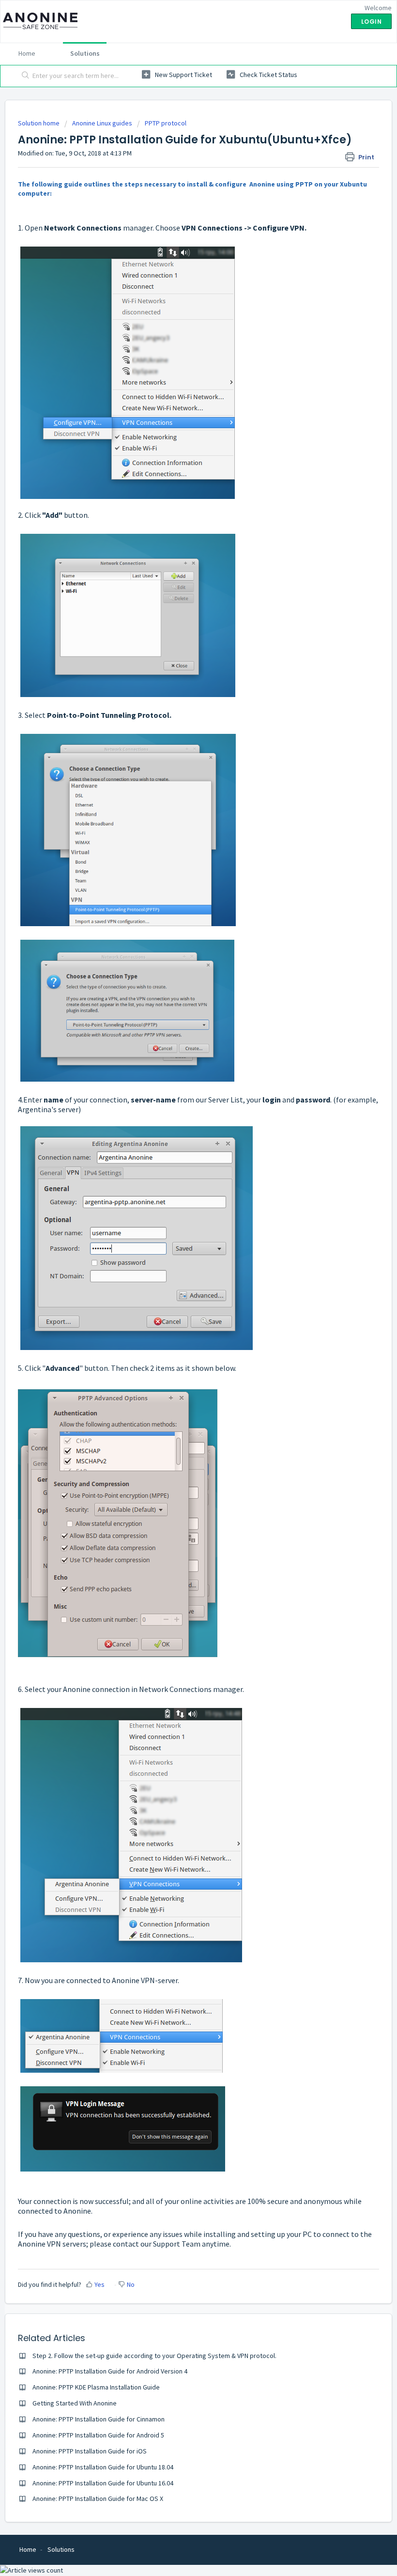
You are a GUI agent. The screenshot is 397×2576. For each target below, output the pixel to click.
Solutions (85, 53)
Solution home (39, 123)
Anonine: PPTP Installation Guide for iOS (90, 2451)
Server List (226, 1100)
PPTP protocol (166, 123)
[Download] (181, 1322)
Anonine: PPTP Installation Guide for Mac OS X (98, 2498)
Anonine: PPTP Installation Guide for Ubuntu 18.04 (103, 2467)
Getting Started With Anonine (75, 2403)
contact (127, 2244)
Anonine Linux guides (102, 123)
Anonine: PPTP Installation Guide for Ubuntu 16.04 (103, 2483)
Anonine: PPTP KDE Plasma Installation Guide (96, 2387)
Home (27, 53)
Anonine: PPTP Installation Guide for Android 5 (98, 2435)
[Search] (23, 76)
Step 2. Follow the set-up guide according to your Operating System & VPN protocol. (154, 2356)
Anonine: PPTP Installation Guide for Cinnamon (99, 2419)
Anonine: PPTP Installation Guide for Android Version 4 (110, 2371)
